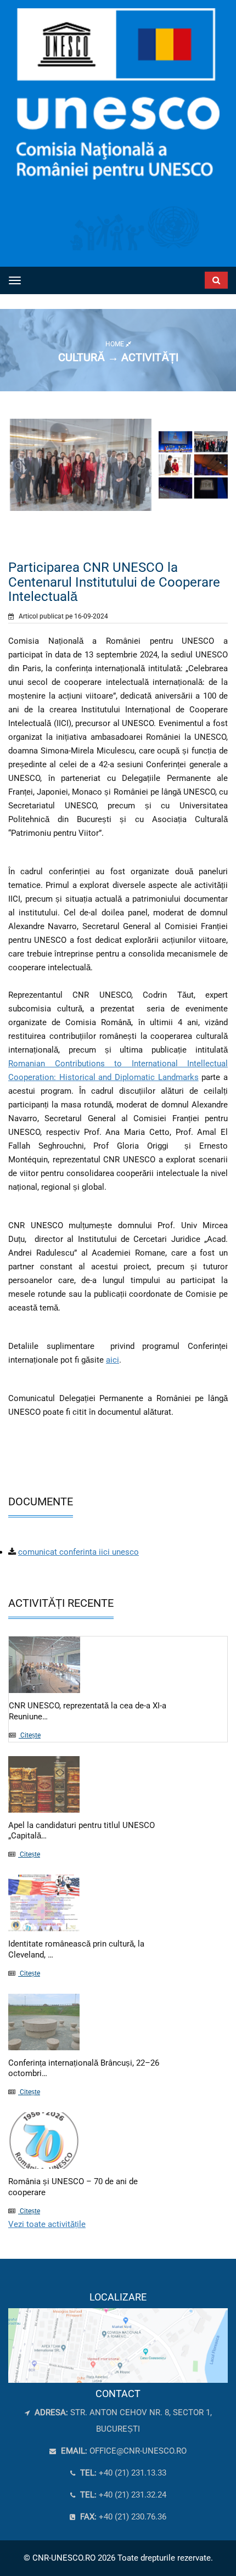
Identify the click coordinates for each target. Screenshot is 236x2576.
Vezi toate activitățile (47, 2224)
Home (116, 344)
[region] (118, 2337)
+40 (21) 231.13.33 (122, 2473)
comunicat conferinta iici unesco (78, 1552)
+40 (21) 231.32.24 (122, 2495)
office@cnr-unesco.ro (138, 2451)
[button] (197, 278)
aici (113, 1360)
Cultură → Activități (118, 357)
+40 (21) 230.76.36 (122, 2517)
